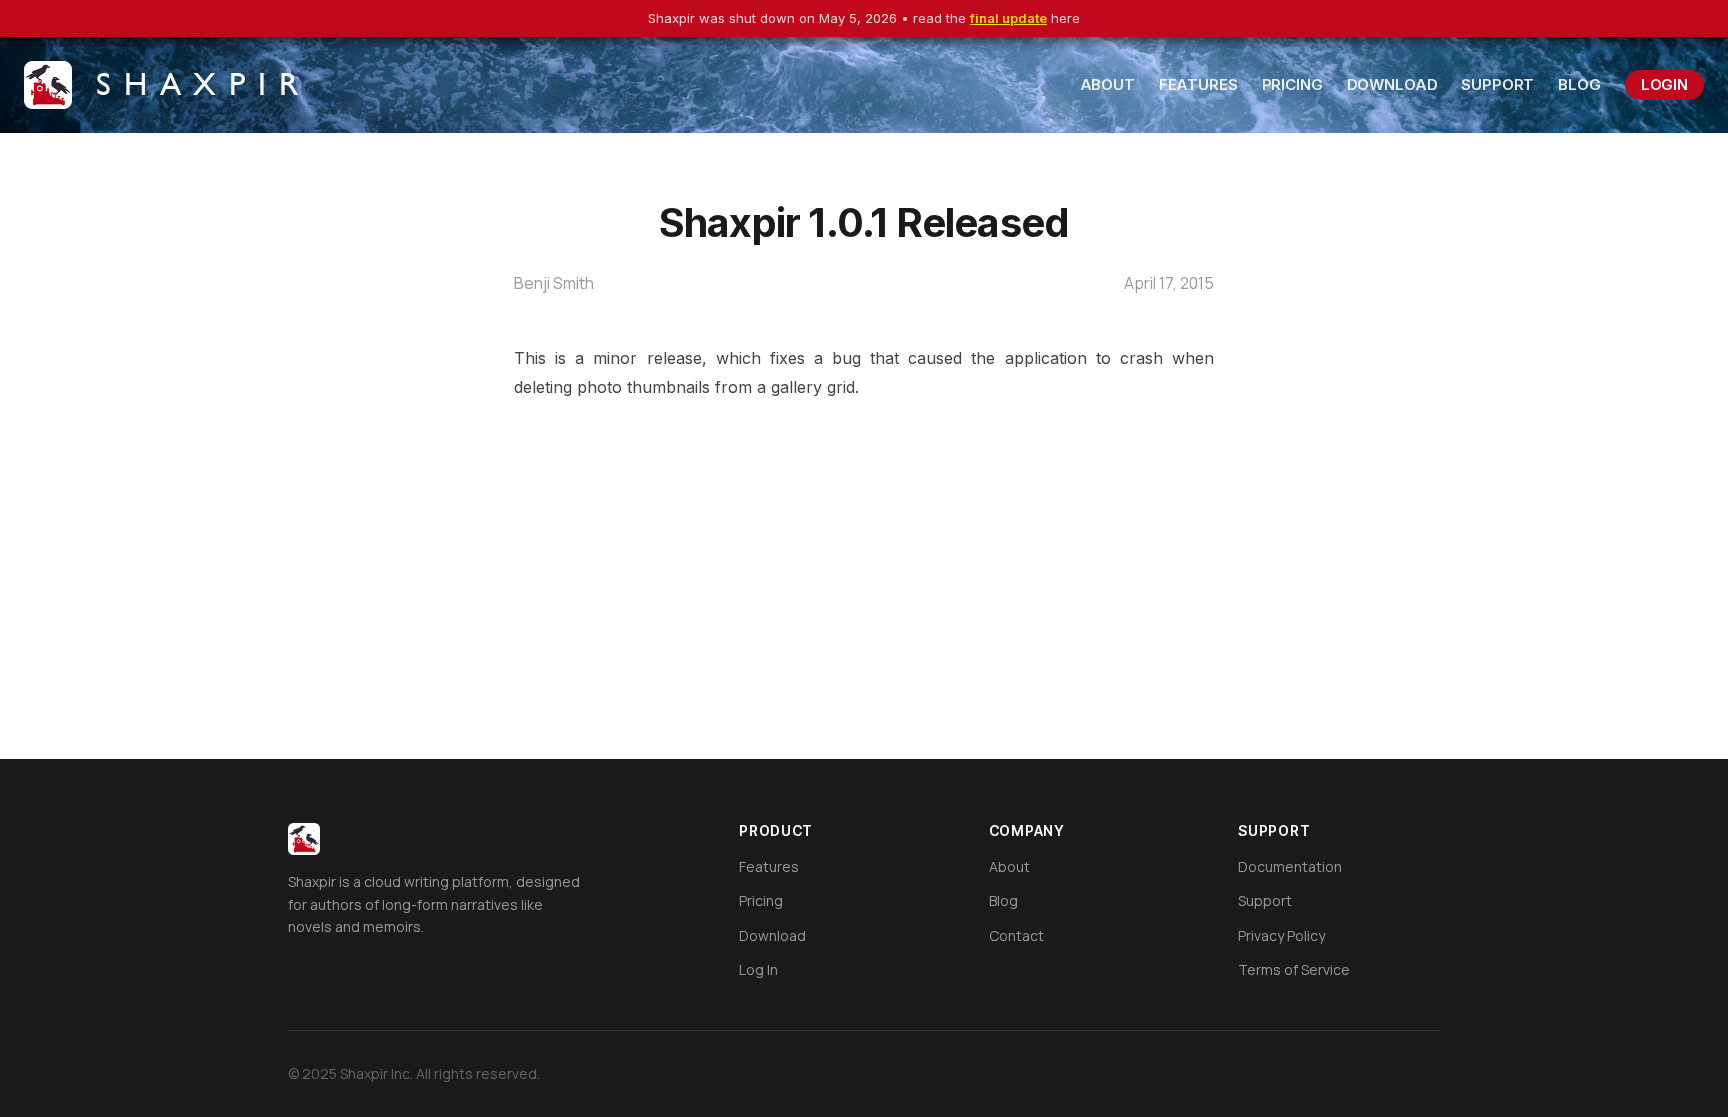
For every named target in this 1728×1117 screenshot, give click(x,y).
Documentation (1290, 866)
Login (1664, 84)
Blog (1579, 84)
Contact (1016, 935)
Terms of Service (1294, 969)
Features (1198, 84)
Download (1392, 84)
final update (1008, 18)
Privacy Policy (1281, 935)
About (1107, 84)
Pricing (1292, 84)
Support (1497, 84)
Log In (758, 969)
